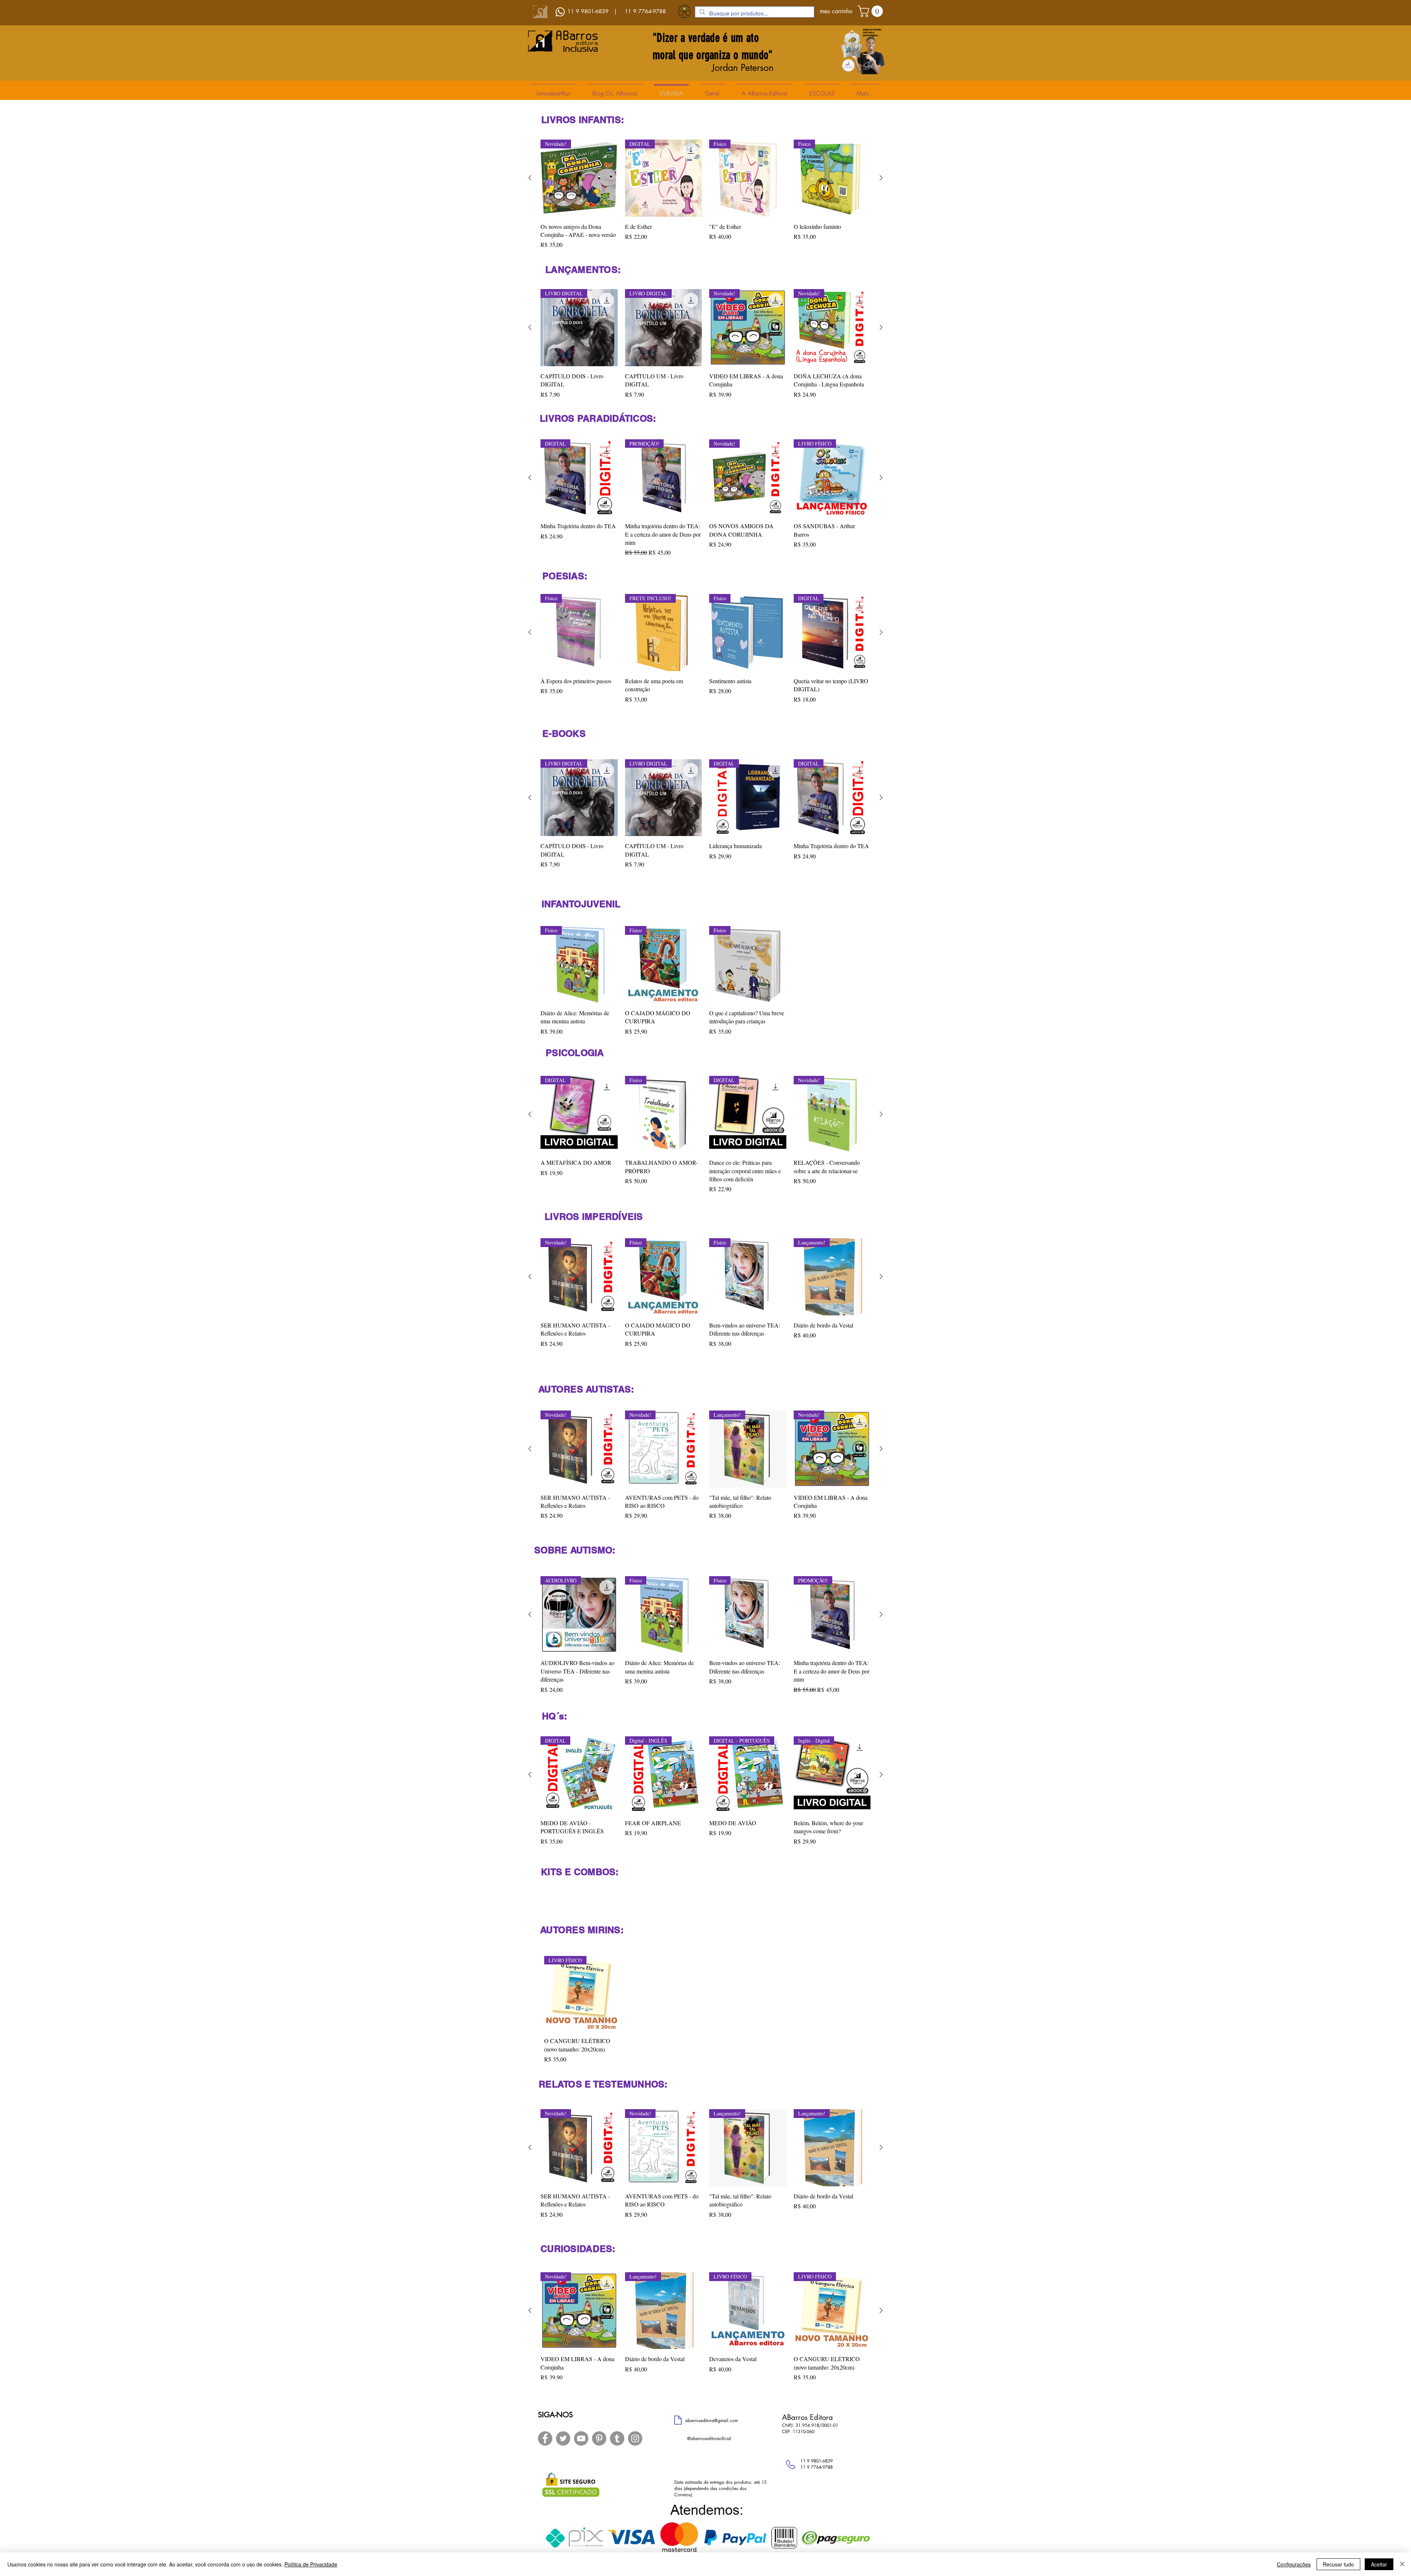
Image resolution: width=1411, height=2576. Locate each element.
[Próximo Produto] (881, 178)
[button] (872, 11)
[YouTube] (581, 2438)
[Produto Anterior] (530, 178)
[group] (705, 194)
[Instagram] (635, 2438)
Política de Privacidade (311, 2564)
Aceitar (1379, 2564)
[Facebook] (545, 2438)
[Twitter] (563, 2438)
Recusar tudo (1338, 2564)
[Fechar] (1402, 2564)
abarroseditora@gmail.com (712, 2420)
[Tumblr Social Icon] (617, 2438)
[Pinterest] (599, 2438)
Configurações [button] (1294, 2564)
